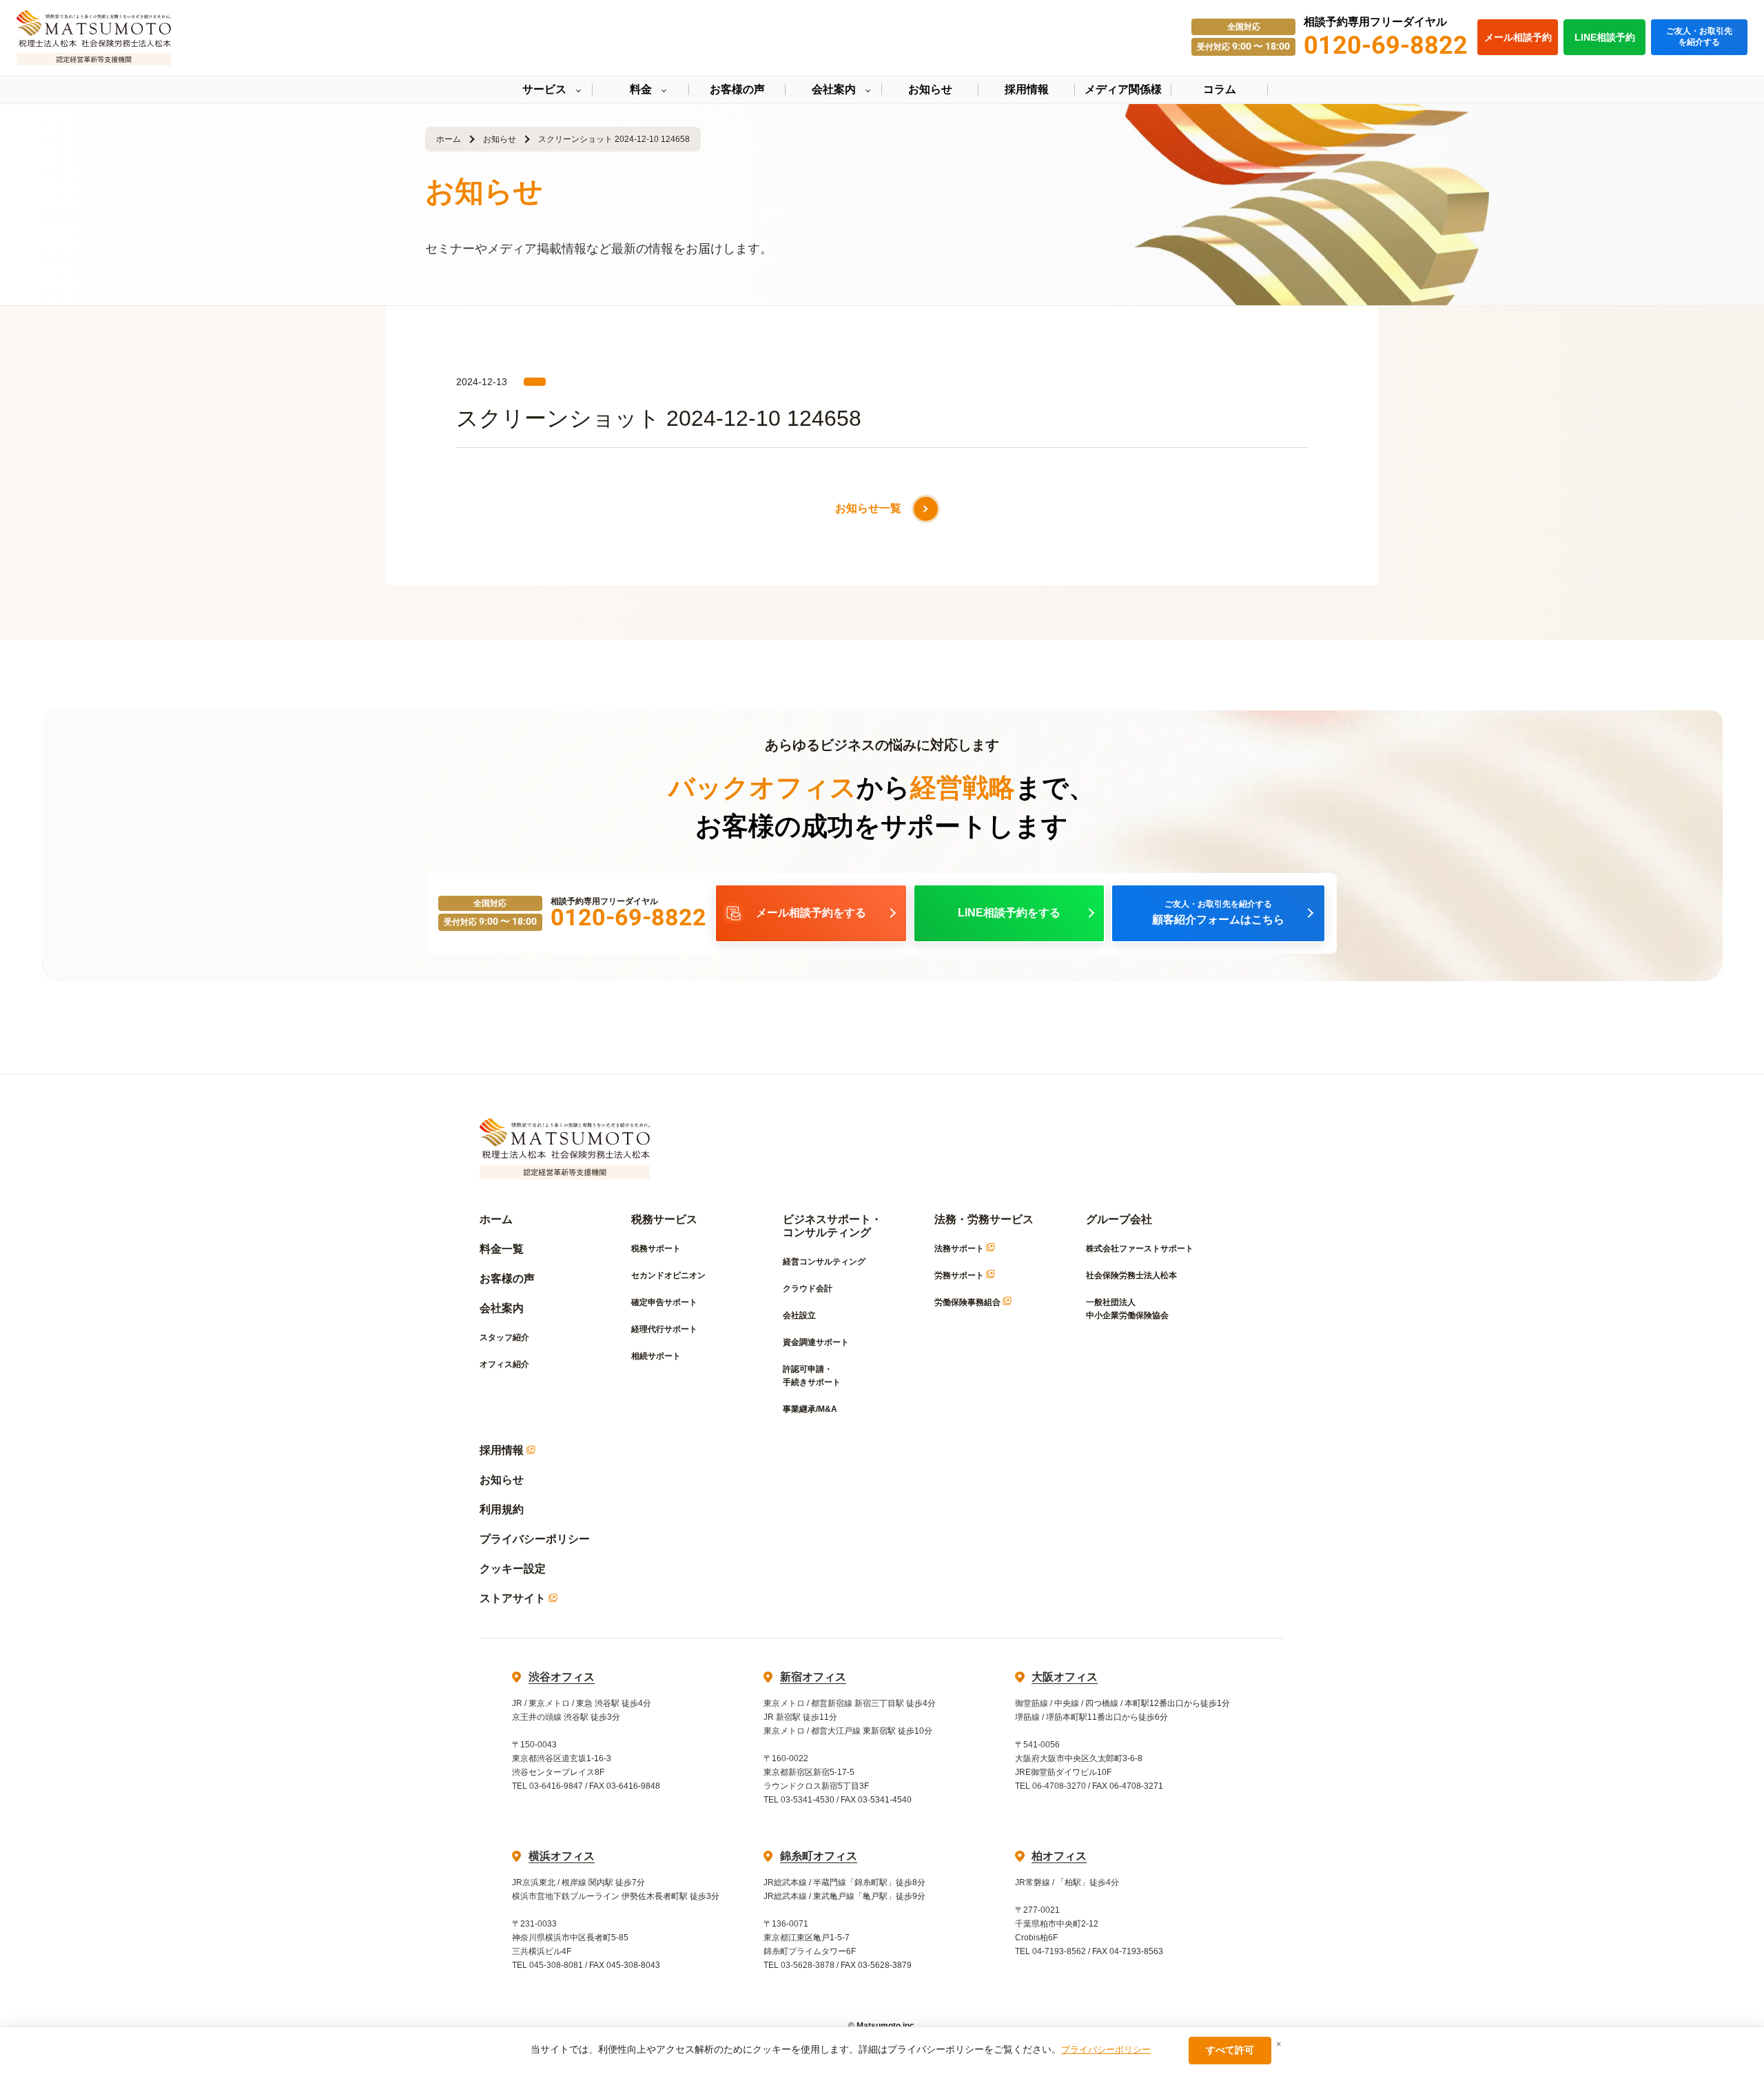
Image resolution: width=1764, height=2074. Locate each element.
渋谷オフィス (562, 1677)
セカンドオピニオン (668, 1275)
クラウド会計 (808, 1288)
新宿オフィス (813, 1677)
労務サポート (960, 1275)
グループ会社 (1119, 1219)
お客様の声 (507, 1279)
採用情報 (503, 1450)
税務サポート (656, 1249)
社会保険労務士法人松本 (1131, 1275)
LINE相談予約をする (1009, 913)
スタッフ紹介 (504, 1337)
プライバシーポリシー (535, 1539)
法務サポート (960, 1249)
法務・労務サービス (984, 1219)
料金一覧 (502, 1249)
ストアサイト (514, 1598)
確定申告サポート (664, 1302)
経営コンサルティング (824, 1262)
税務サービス (664, 1219)
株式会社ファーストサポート (1140, 1249)
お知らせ (500, 139)
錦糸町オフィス (819, 1856)
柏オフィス (1059, 1856)
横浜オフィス (562, 1856)
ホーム (449, 139)
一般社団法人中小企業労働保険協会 (1127, 1309)
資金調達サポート (816, 1342)
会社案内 (502, 1308)
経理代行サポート (664, 1329)
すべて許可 (1230, 2050)
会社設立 (799, 1315)
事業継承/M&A (810, 1409)
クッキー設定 (513, 1569)
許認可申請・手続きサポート (812, 1376)
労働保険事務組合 (968, 1302)
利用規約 (502, 1509)
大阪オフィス (1065, 1677)
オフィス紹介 (504, 1364)
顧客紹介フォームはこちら (1218, 912)
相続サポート (656, 1356)
